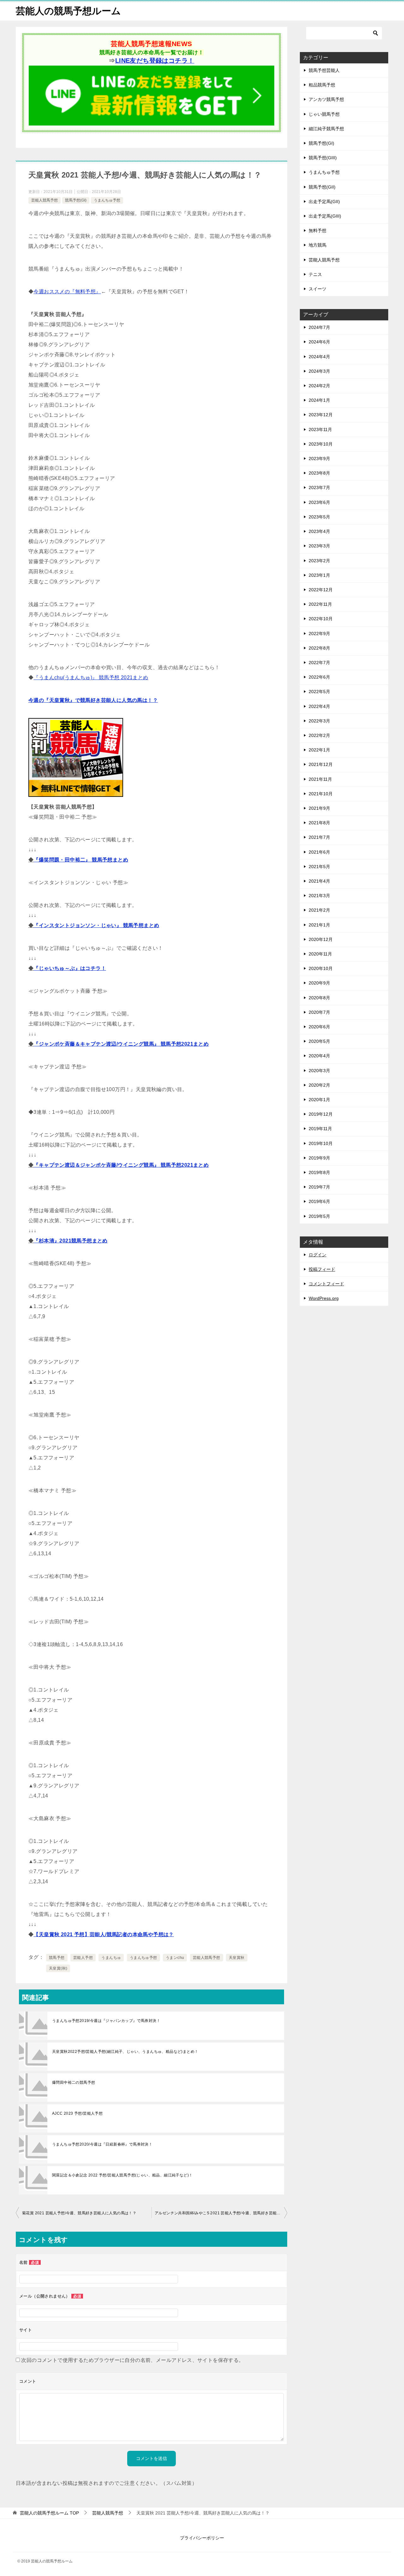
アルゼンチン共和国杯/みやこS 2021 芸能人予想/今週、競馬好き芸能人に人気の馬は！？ (221, 2213)
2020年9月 (319, 983)
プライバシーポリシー (202, 2538)
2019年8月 (319, 1172)
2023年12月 (321, 415)
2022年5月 (319, 692)
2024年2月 (319, 386)
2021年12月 (321, 764)
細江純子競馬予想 (326, 129)
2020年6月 (319, 1027)
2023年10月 (321, 444)
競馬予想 (57, 1958)
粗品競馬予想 (322, 85)
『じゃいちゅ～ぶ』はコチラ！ (70, 968)
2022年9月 (319, 634)
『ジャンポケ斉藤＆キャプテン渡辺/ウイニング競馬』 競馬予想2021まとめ (121, 1044)
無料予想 (318, 231)
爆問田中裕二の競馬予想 (74, 2082)
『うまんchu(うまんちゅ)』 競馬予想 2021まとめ (91, 678)
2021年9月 (319, 808)
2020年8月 (319, 998)
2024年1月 (319, 400)
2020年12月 (321, 939)
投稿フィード (322, 1269)
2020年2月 (319, 1085)
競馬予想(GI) (76, 200)
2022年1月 (319, 750)
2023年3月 (319, 546)
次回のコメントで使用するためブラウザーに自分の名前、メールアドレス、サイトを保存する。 (132, 2360)
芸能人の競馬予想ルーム (68, 11)
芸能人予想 (83, 1958)
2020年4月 (319, 1056)
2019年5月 (319, 1216)
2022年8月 (319, 648)
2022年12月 (321, 590)
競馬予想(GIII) (323, 158)
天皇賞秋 (237, 1958)
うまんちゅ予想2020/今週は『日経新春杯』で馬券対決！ (102, 2144)
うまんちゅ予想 (107, 200)
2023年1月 (319, 575)
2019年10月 (321, 1143)
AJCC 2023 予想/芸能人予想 (77, 2113)
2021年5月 (319, 867)
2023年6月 (319, 502)
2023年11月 (320, 429)
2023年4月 (319, 531)
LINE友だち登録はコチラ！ (155, 61)
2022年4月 (319, 706)
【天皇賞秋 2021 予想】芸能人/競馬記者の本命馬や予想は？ (104, 1934)
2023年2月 (319, 561)
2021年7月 (319, 837)
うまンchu (175, 1958)
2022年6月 (319, 677)
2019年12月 (321, 1114)
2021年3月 (319, 896)
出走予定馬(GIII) (325, 216)
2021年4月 (319, 881)
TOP (49, 2513)
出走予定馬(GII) (324, 202)
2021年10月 (321, 794)
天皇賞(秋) (58, 1968)
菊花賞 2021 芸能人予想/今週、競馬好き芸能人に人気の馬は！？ (79, 2213)
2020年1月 (319, 1100)
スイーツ (318, 289)
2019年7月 (319, 1187)
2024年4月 (319, 357)
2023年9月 (319, 459)
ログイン (318, 1255)
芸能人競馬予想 (45, 200)
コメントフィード (326, 1284)
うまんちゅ (111, 1958)
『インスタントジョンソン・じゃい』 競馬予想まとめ (96, 925)
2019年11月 (320, 1129)
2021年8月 (319, 823)
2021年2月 (319, 910)
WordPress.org (324, 1298)
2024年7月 (319, 327)
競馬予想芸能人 (324, 70)
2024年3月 (319, 371)
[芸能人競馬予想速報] (151, 121)
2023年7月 (319, 488)
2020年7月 (319, 1012)
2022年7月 (319, 663)
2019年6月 (319, 1201)
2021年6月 (319, 852)
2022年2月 (319, 735)
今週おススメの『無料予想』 (67, 292)
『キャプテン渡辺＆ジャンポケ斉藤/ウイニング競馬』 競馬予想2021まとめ (121, 1165)
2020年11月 (320, 954)
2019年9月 (319, 1158)
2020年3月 (319, 1071)
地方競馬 (318, 245)
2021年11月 (320, 779)
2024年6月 (319, 342)
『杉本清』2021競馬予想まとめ (70, 1241)
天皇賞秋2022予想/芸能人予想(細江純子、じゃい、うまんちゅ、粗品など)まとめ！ (125, 2052)
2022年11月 (320, 604)
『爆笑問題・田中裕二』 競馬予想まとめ (81, 860)
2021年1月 (319, 925)
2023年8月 (319, 473)
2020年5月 (319, 1041)
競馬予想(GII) (322, 187)
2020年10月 (321, 968)
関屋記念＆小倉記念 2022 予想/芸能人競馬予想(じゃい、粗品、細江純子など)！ (122, 2175)
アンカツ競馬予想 (326, 99)
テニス (315, 274)
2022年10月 (321, 619)
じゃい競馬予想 (324, 114)
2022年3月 (319, 721)
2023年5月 (319, 517)
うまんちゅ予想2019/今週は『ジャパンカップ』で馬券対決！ (106, 2021)
